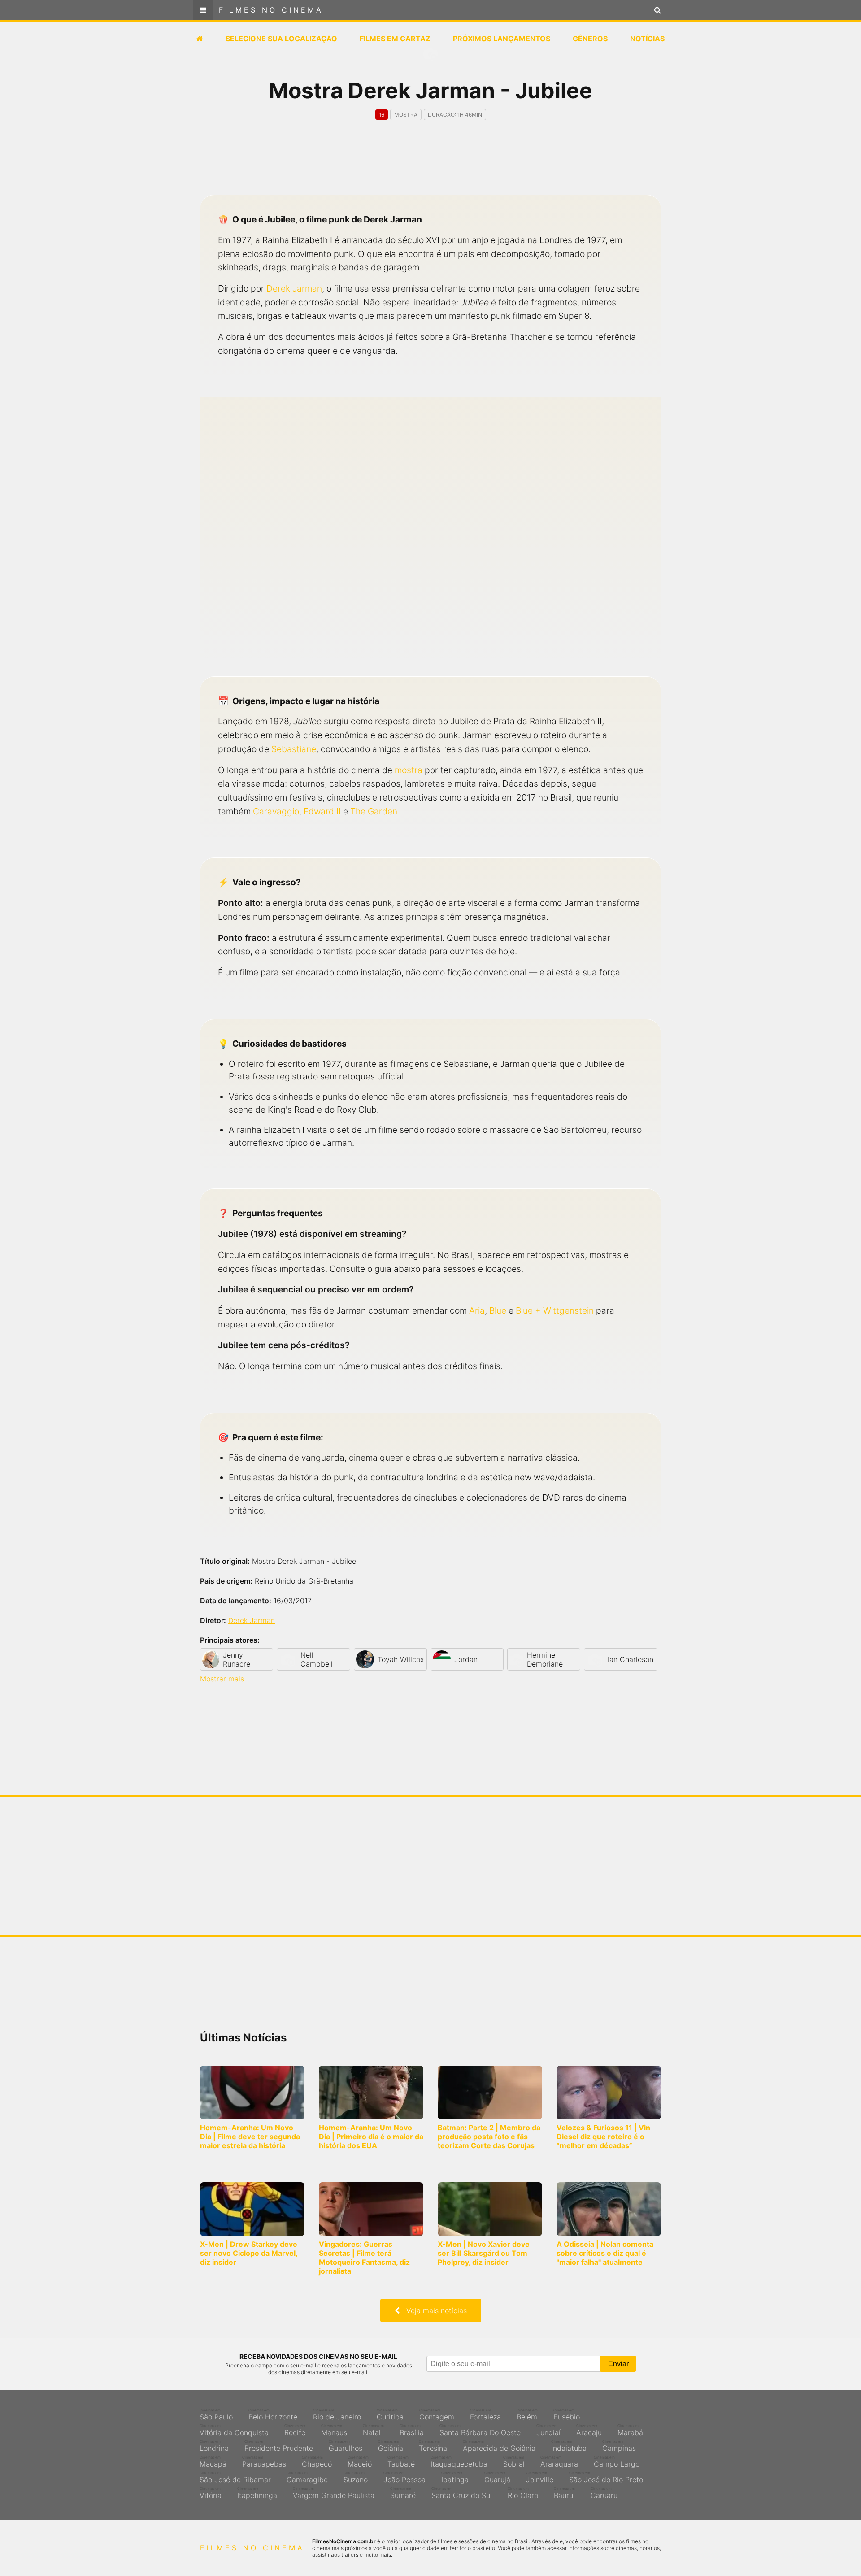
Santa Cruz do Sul (462, 2493)
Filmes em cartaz (395, 39)
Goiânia (391, 2446)
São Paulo (216, 2415)
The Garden (374, 811)
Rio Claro (523, 2493)
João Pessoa (404, 2477)
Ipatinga (455, 2477)
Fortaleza (485, 2415)
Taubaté (401, 2462)
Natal (373, 2430)
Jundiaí (548, 2430)
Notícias (647, 39)
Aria (477, 1310)
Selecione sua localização (281, 39)
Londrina (214, 2446)
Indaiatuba (569, 2446)
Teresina (433, 2446)
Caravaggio (276, 811)
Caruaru (604, 2493)
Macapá (213, 2462)
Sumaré (403, 2493)
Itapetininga (257, 2493)
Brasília (412, 2430)
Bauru (564, 2493)
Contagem (437, 2415)
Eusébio (567, 2415)
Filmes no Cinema (271, 10)
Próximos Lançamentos (502, 39)
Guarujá (497, 2477)
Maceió (360, 2462)
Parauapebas (264, 2462)
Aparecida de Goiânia (499, 2446)
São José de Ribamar (235, 2477)
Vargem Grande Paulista (334, 2493)
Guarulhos (346, 2446)
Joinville (540, 2477)
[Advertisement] (430, 165)
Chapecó (317, 2462)
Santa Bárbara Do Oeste (480, 2430)
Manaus (334, 2430)
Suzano (356, 2477)
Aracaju (589, 2430)
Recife (295, 2430)
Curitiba (390, 2415)
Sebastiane (294, 749)
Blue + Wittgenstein (555, 1310)
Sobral (514, 2462)
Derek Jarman (294, 288)
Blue (498, 1310)
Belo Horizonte (273, 2415)
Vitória (211, 2493)
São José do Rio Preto (606, 2477)
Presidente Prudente (279, 2446)
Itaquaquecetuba (459, 2462)
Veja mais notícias (433, 2311)
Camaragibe (307, 2477)
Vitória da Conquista (234, 2430)
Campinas (619, 2446)
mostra (409, 770)
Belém (527, 2415)
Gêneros (590, 39)
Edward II (322, 811)
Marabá (630, 2430)
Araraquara (559, 2462)
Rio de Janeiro (337, 2415)
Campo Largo (617, 2462)
